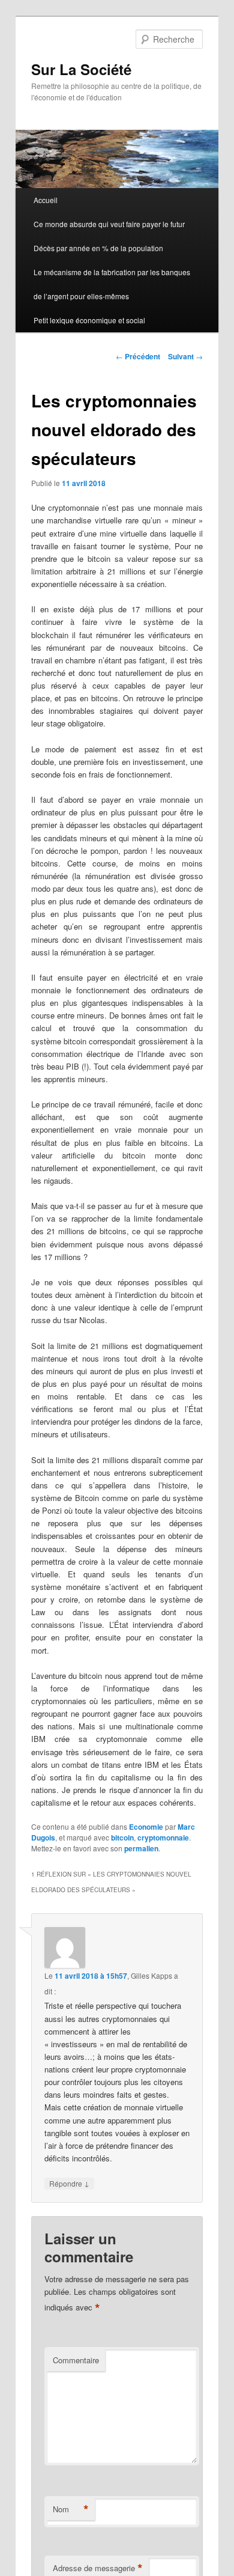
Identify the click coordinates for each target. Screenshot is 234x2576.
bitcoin (122, 1838)
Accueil (46, 200)
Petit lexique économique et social (89, 320)
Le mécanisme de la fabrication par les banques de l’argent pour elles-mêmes (112, 284)
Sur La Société (81, 69)
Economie (146, 1827)
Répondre (69, 2183)
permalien (141, 1848)
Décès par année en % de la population (98, 248)
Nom (71, 2509)
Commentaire (76, 2360)
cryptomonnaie (163, 1838)
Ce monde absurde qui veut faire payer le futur (109, 224)
